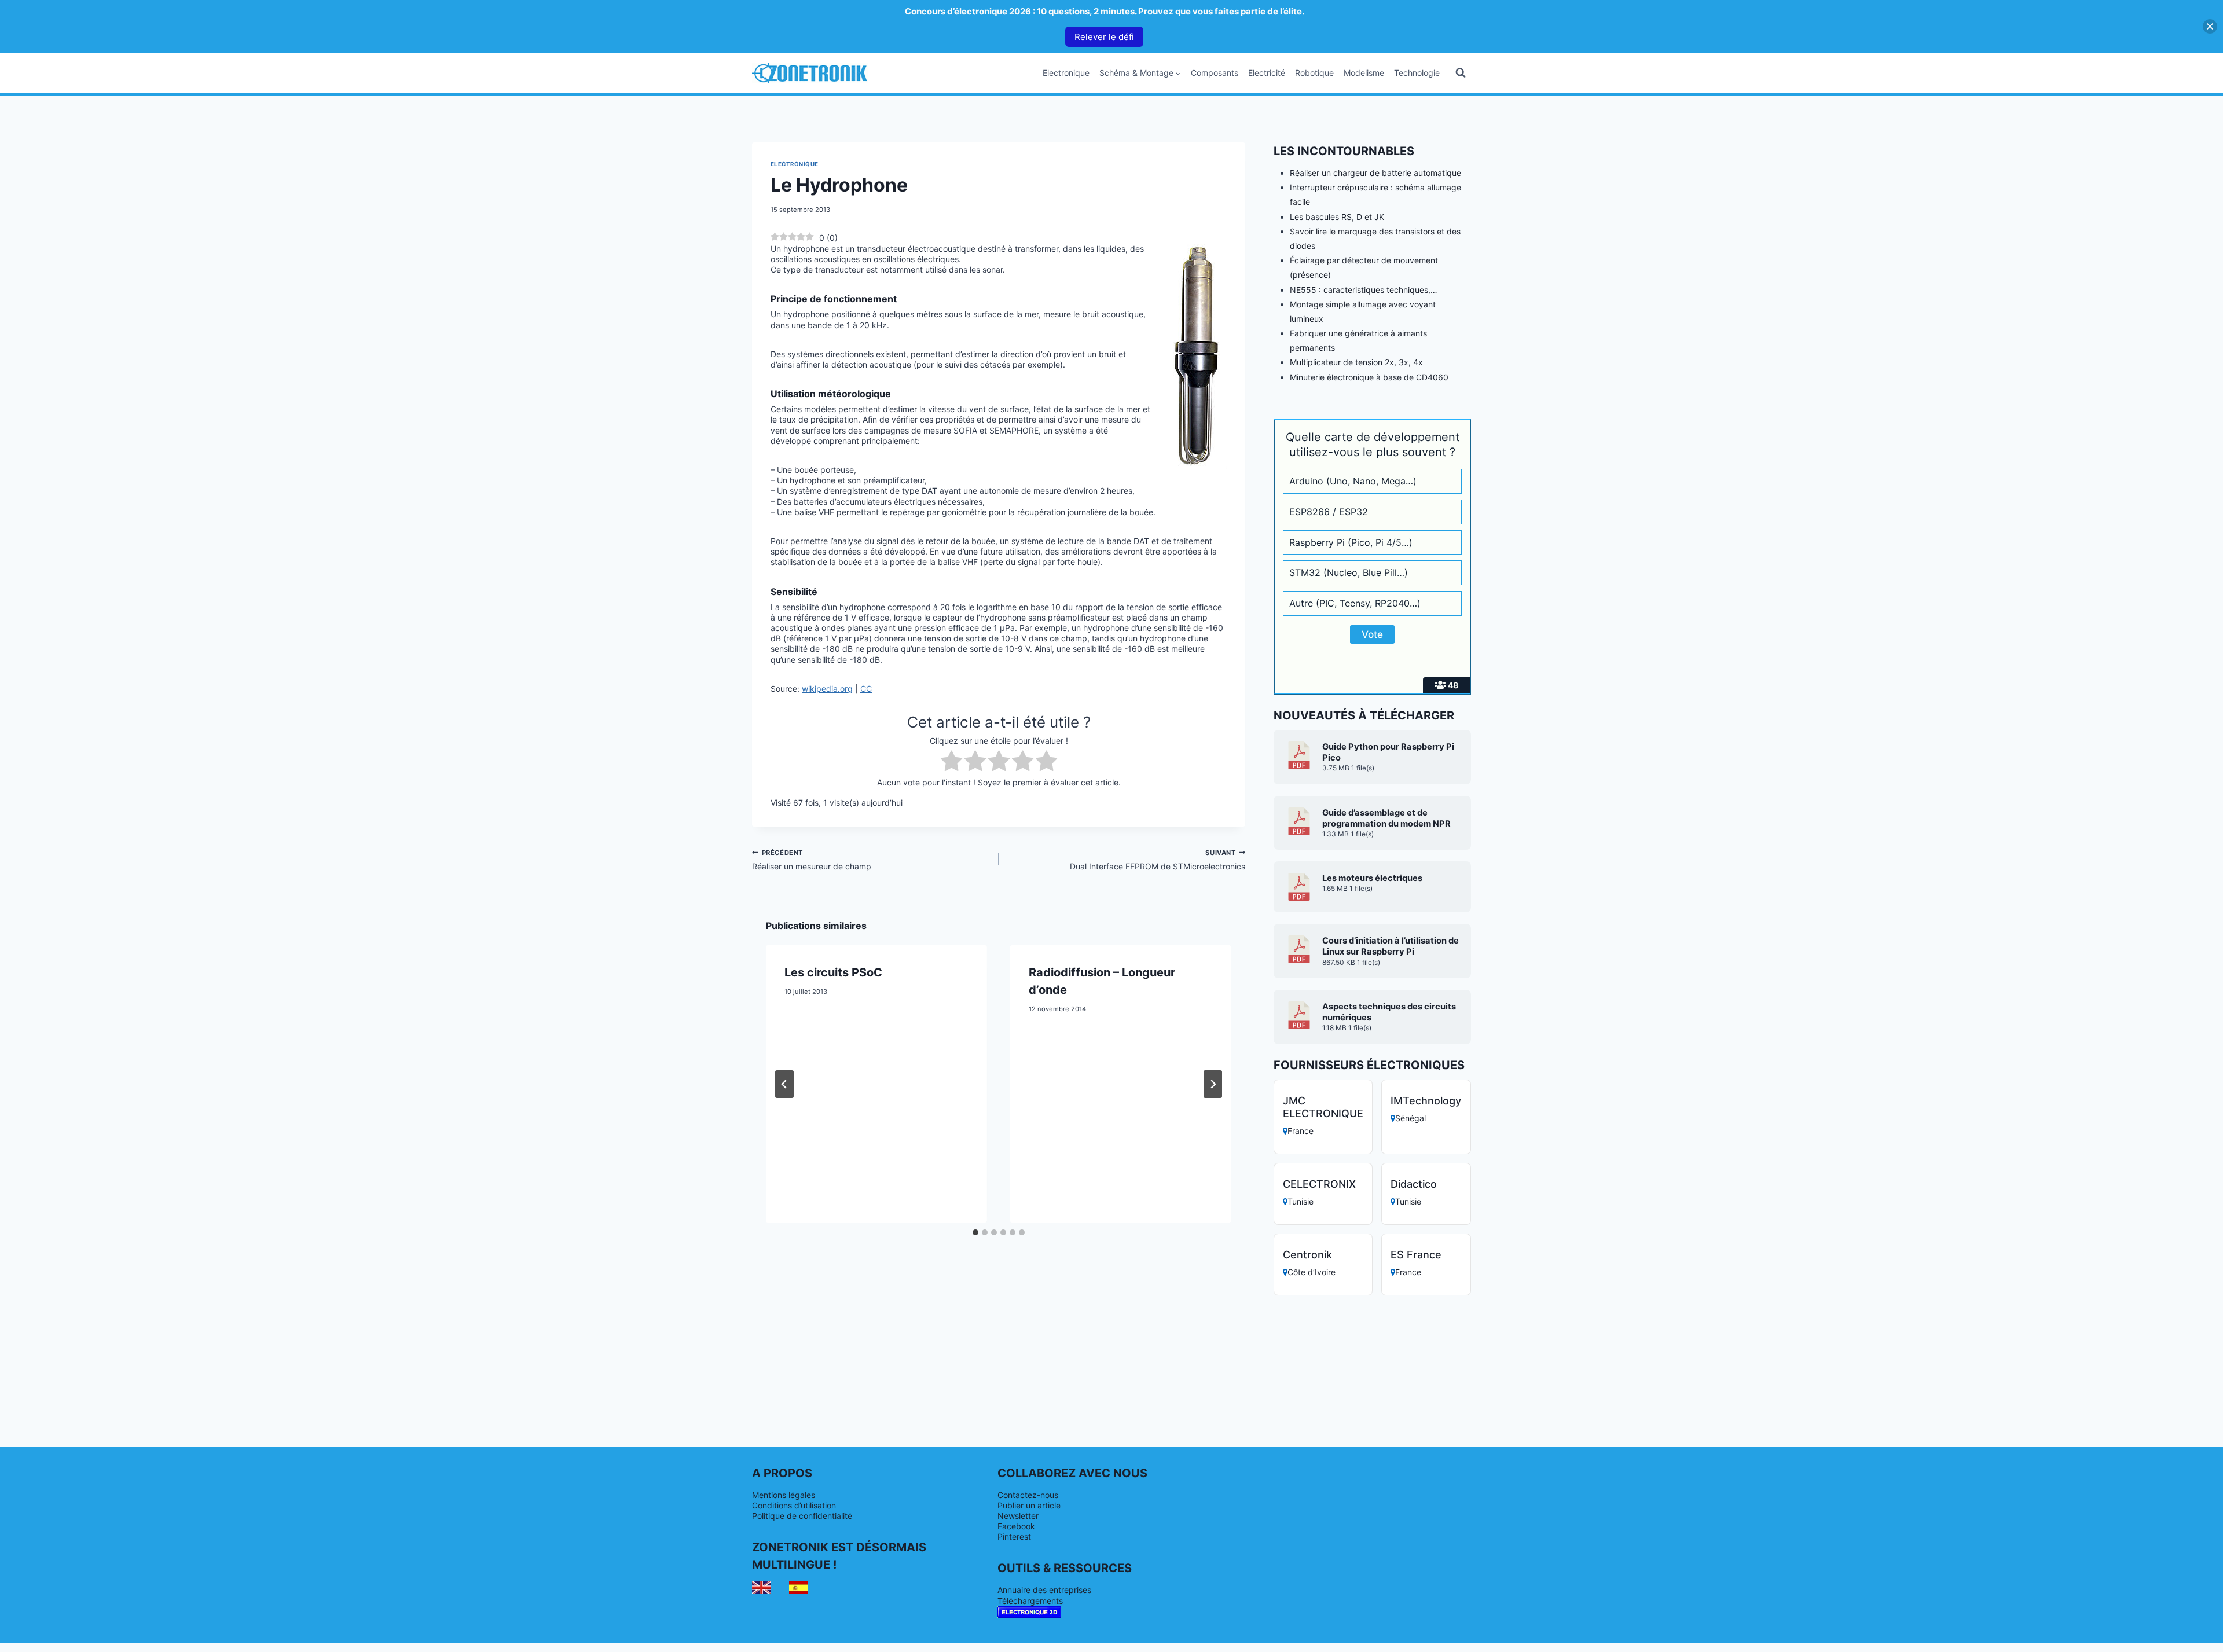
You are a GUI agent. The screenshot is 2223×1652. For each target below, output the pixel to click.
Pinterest (1014, 1537)
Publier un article (1029, 1505)
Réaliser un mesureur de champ (812, 860)
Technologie (1417, 73)
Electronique (1066, 73)
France (1301, 1131)
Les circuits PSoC (833, 972)
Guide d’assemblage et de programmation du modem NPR (1386, 818)
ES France (1416, 1255)
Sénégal (1411, 1118)
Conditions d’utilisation (794, 1505)
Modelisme (1364, 73)
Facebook (1016, 1526)
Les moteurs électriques (1372, 878)
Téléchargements (1030, 1601)
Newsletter (1018, 1516)
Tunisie (1301, 1201)
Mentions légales (784, 1495)
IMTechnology (1426, 1101)
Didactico (1414, 1184)
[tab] (975, 1232)
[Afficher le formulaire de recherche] (1461, 73)
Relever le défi (1104, 37)
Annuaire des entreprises (1044, 1590)
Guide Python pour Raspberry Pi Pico (1388, 752)
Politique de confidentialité (802, 1516)
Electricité (1267, 73)
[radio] (951, 762)
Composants (1215, 73)
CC (866, 689)
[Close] (2210, 26)
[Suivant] (1213, 1084)
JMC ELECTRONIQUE (1323, 1107)
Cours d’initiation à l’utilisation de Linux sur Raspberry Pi (1391, 946)
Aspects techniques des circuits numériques (1389, 1012)
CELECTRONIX (1319, 1184)
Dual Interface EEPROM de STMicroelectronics (1158, 860)
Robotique (1314, 73)
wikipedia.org (827, 689)
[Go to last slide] (784, 1084)
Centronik (1307, 1255)
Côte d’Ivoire (1312, 1272)
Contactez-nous (1028, 1495)
